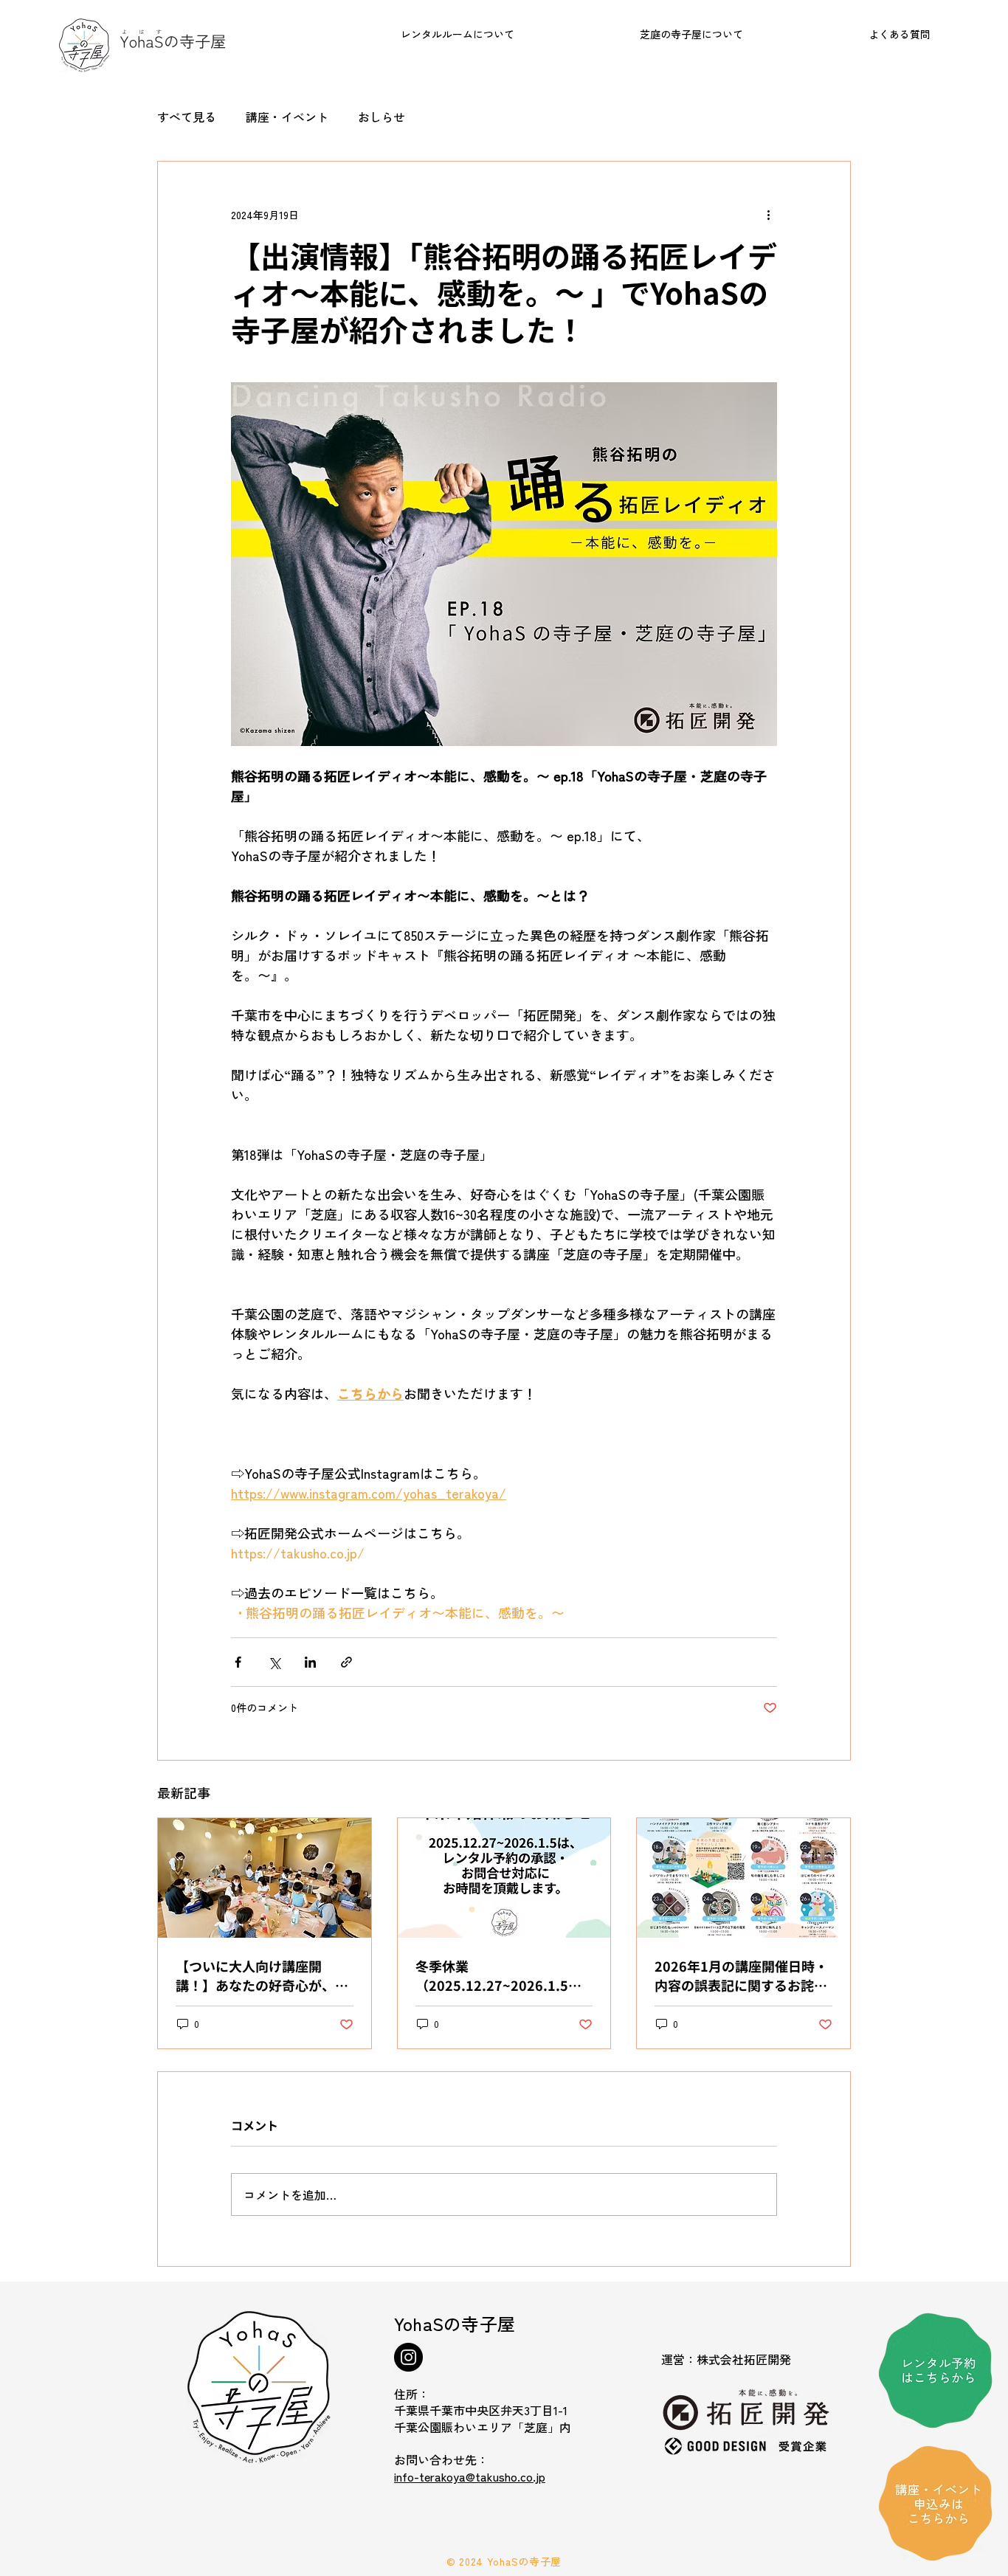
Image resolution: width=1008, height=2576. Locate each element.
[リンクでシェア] (346, 1662)
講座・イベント (287, 117)
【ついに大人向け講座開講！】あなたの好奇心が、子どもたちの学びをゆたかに (262, 1975)
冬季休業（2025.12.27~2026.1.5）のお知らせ (498, 1975)
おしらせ (382, 117)
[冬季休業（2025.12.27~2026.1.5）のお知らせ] (504, 1878)
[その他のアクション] (768, 215)
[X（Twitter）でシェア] (274, 1662)
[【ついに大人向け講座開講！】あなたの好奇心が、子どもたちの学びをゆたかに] (265, 1878)
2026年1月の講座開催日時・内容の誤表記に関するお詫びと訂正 (741, 1975)
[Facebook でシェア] (238, 1662)
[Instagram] (408, 2357)
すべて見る (187, 117)
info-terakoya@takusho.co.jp (470, 2476)
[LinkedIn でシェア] (310, 1662)
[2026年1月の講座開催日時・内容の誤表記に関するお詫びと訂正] (743, 1878)
